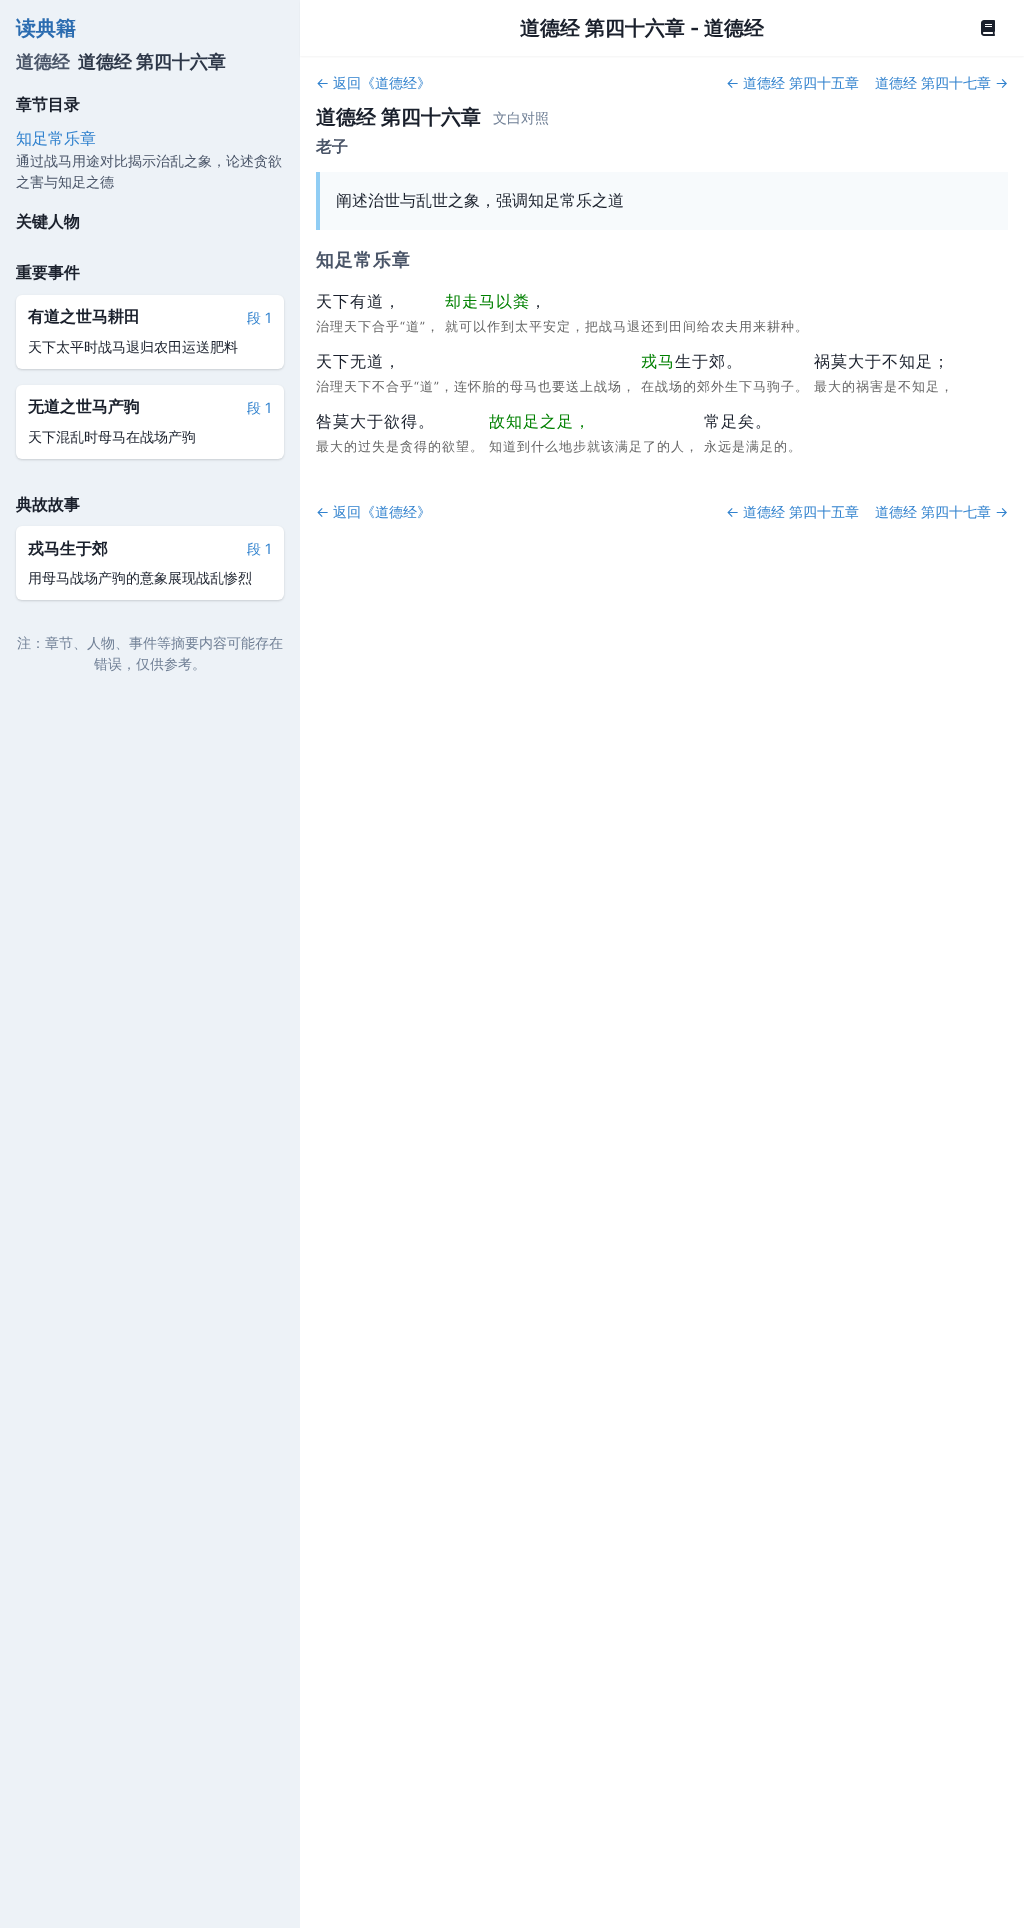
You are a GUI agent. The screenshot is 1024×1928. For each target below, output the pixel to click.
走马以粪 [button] (496, 301)
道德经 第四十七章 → (941, 82)
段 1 (259, 317)
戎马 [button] (658, 361)
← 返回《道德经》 (373, 82)
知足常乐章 (56, 138)
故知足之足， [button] (540, 421)
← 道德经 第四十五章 (792, 82)
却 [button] (453, 301)
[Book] (988, 28)
